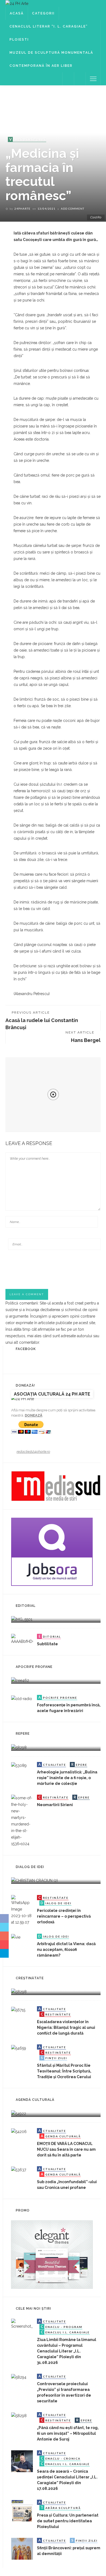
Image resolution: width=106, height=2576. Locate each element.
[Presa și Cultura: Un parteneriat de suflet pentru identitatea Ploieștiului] (22, 2510)
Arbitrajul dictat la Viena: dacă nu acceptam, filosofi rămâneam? (66, 1950)
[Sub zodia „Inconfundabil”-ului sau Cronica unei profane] (19, 2170)
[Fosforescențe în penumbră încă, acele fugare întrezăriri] (22, 1698)
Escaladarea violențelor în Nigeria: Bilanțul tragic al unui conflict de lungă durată (66, 2027)
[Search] (80, 79)
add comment (73, 209)
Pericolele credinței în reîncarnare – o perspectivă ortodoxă (64, 1916)
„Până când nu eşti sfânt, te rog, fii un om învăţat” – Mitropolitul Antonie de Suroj (68, 2433)
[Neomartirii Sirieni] (22, 1820)
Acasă (17, 13)
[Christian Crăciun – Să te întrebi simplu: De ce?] (35, 1880)
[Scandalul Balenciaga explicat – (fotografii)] (22, 1619)
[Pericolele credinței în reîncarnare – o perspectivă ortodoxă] (22, 1910)
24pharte (22, 209)
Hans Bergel (86, 1040)
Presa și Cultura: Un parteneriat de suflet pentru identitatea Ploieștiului (68, 2521)
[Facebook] (68, 79)
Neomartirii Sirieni (55, 1805)
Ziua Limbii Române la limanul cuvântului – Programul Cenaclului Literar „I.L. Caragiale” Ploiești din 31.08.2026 (67, 2351)
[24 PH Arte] (17, 3)
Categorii (43, 13)
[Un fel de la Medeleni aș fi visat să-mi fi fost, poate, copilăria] (20, 1680)
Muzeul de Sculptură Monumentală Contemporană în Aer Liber (51, 59)
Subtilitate (47, 1644)
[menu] (93, 79)
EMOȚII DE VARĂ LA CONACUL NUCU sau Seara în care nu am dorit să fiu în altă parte (66, 2149)
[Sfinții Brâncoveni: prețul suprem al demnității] (22, 2548)
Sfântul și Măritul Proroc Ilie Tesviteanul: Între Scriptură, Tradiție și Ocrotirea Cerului (64, 2071)
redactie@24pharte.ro (33, 1452)
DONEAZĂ (34, 1415)
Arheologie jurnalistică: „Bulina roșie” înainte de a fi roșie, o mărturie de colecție (67, 1778)
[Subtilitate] (22, 1639)
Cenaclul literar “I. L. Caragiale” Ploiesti (49, 33)
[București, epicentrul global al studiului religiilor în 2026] (19, 2113)
